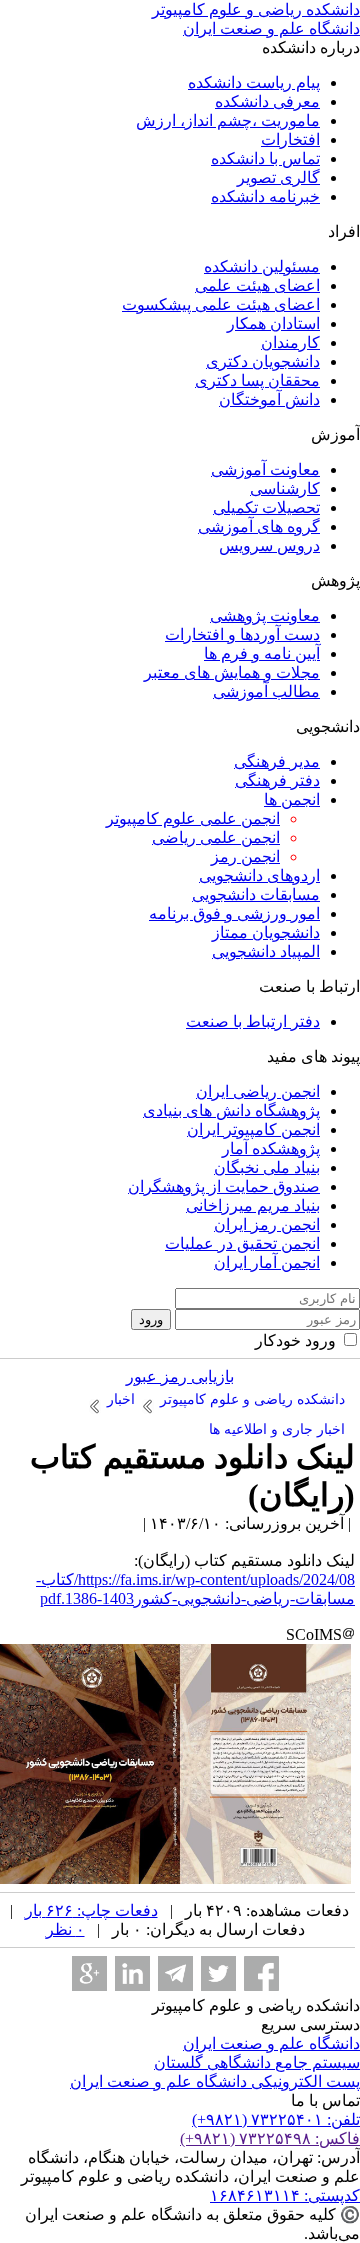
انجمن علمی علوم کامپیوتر (193, 818)
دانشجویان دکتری (263, 361)
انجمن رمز (245, 856)
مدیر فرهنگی (277, 761)
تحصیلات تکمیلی (266, 507)
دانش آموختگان (269, 399)
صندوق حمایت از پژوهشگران (224, 1186)
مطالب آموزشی (266, 691)
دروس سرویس (269, 545)
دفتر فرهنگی (277, 780)
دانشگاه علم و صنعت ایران (271, 2043)
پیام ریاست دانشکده (254, 82)
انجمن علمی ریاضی (216, 837)
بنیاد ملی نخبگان (267, 1167)
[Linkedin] (132, 1973)
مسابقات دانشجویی (256, 894)
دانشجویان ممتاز (266, 932)
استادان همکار (273, 323)
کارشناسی (285, 488)
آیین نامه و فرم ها (262, 653)
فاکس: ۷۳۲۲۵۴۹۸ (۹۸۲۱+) (270, 2138)
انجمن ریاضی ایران (258, 1091)
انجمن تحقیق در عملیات (242, 1243)
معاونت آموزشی (265, 469)
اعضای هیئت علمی (257, 285)
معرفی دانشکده (267, 101)
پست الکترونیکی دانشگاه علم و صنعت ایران (215, 2081)
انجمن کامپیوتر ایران (253, 1129)
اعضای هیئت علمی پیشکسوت (221, 304)
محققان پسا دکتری (257, 380)
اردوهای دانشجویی (259, 875)
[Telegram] (175, 1973)
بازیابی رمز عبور (180, 1376)
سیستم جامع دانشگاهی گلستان (257, 2062)
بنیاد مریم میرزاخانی (253, 1205)
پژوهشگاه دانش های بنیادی (231, 1110)
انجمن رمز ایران (267, 1224)
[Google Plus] (89, 1973)
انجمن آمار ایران (267, 1262)
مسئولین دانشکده (262, 266)
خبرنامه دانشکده (265, 196)
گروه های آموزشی (259, 526)
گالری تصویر (278, 177)
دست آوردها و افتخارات (242, 634)
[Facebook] (261, 1973)
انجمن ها (292, 799)
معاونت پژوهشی (265, 615)
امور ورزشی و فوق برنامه (234, 913)
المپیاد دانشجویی (266, 951)
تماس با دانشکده (265, 158)
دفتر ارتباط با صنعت (253, 1021)
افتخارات (290, 139)
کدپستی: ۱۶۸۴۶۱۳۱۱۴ (285, 2195)
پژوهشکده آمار (271, 1148)
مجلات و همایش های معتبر (232, 672)
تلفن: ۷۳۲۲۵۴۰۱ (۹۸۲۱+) (276, 2119)
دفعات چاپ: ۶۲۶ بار (91, 1910)
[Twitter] (218, 1973)
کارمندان (290, 342)
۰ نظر (65, 1929)
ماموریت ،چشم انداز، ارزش (228, 120)
